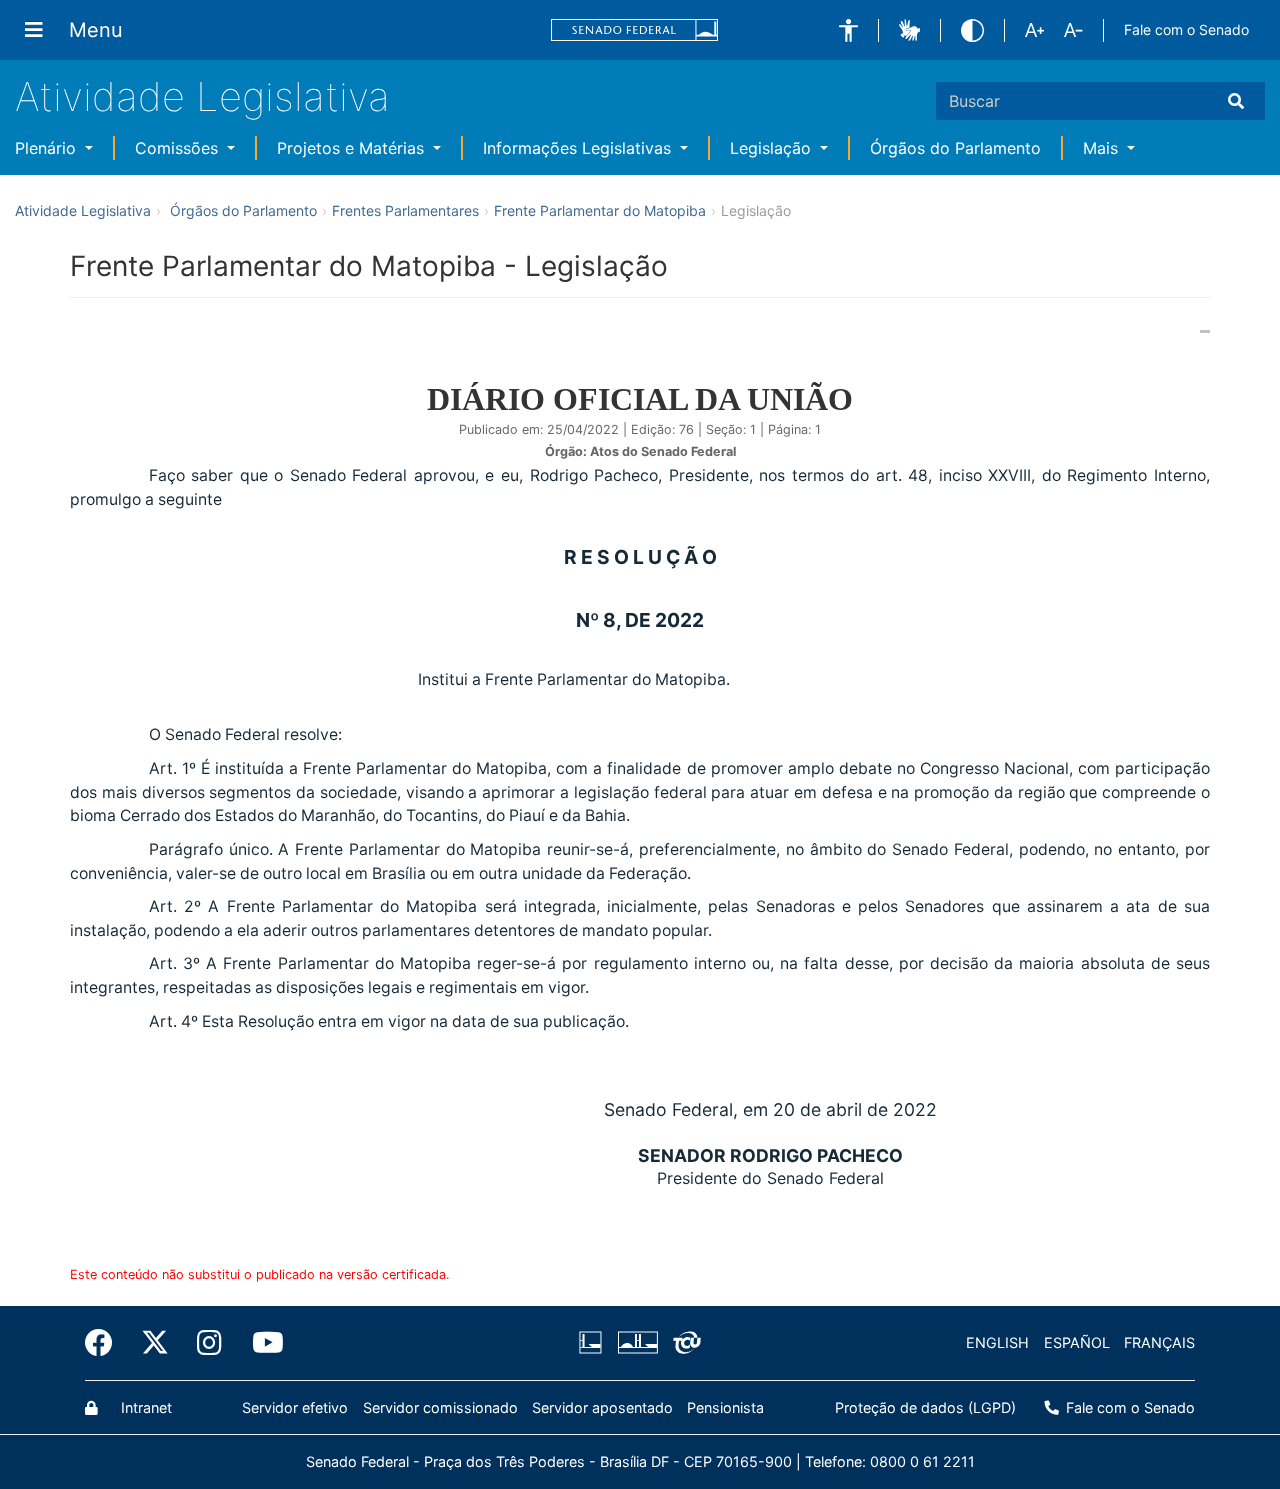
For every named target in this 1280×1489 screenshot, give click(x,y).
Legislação (773, 148)
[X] (155, 1343)
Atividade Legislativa (202, 96)
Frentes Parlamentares (405, 210)
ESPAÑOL (1077, 1342)
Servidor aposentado (602, 1407)
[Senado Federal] (635, 30)
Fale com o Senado (1186, 29)
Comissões (179, 148)
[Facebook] (106, 1343)
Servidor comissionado (440, 1407)
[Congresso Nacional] (637, 1343)
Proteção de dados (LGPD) (925, 1407)
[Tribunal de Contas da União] (683, 1343)
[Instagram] (211, 1343)
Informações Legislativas (579, 148)
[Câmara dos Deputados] (594, 1343)
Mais (1103, 148)
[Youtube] (259, 1343)
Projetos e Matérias (353, 148)
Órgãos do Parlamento (955, 148)
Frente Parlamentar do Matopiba (600, 210)
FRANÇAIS (1159, 1342)
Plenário (48, 148)
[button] (848, 30)
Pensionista (725, 1407)
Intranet (144, 1407)
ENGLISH (997, 1342)
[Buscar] (1240, 101)
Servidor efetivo (295, 1407)
